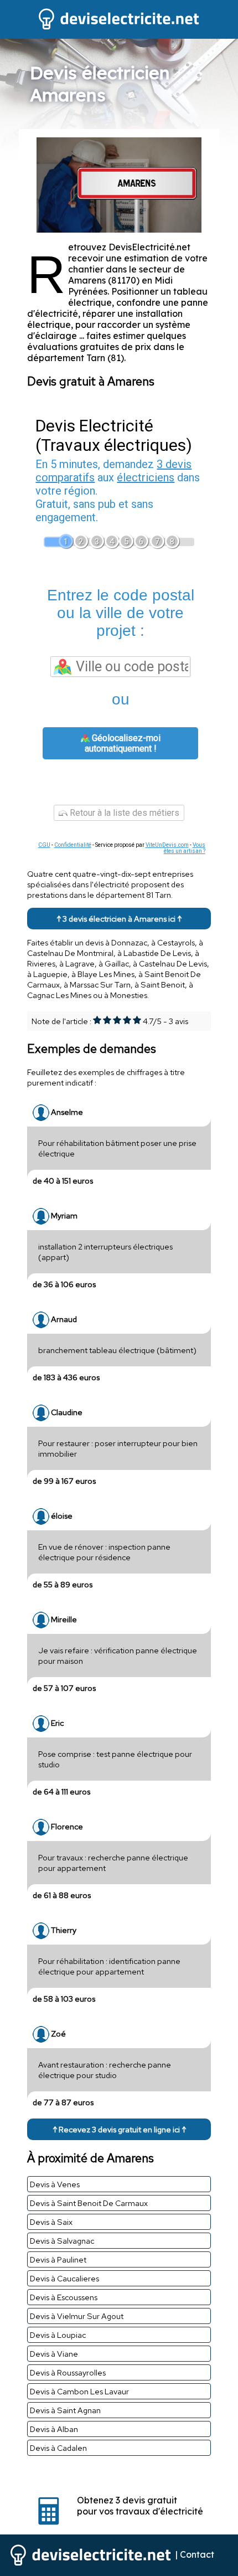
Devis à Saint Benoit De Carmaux (89, 2203)
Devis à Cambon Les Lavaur (79, 2391)
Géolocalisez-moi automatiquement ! (123, 743)
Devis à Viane (54, 2354)
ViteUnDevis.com (167, 845)
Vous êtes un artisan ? (185, 848)
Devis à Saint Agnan (65, 2410)
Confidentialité (73, 845)
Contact (197, 2554)
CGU (44, 845)
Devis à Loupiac (58, 2335)
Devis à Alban (54, 2429)
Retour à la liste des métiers (123, 813)
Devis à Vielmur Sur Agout (77, 2316)
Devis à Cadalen (58, 2448)
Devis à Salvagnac (62, 2241)
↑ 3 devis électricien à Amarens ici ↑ (119, 919)
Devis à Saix (51, 2222)
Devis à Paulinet (58, 2259)
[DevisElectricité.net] (119, 28)
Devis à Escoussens (64, 2297)
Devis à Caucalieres (64, 2278)
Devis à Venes (55, 2184)
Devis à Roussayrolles (68, 2372)
